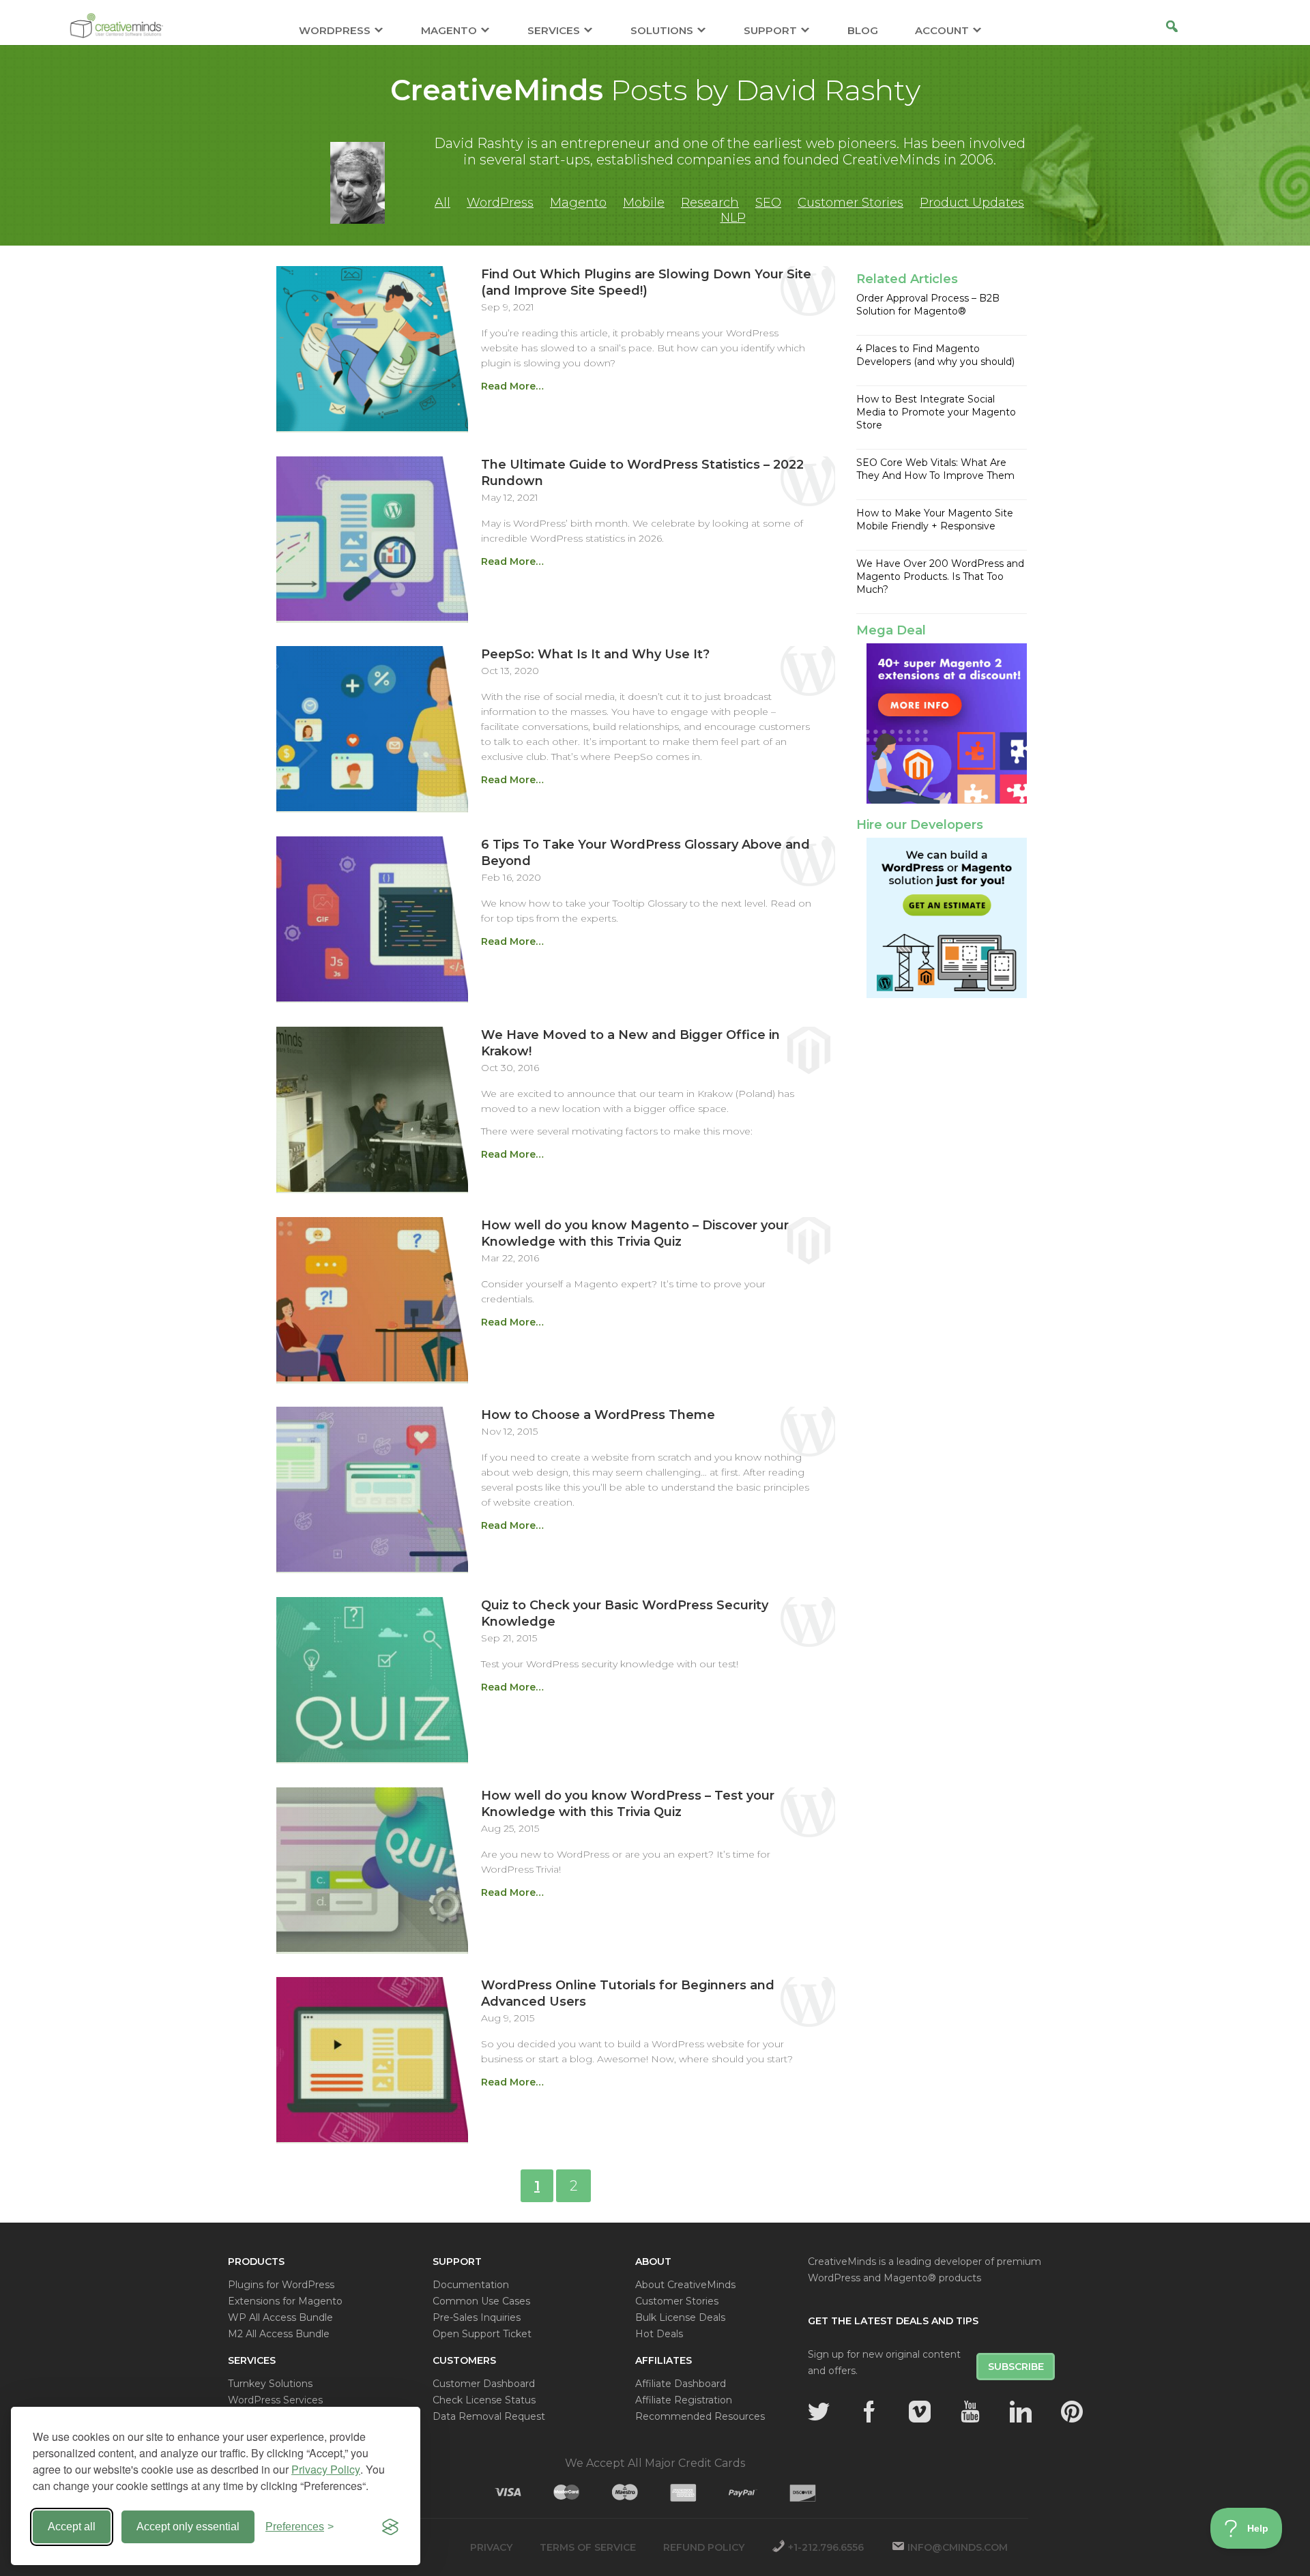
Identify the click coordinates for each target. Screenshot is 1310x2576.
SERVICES (554, 31)
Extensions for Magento (285, 2301)
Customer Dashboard (484, 2384)
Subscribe (1016, 2367)
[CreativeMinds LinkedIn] (1021, 2412)
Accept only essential (188, 2527)
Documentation (471, 2285)
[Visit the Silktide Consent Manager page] (390, 2527)
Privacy (491, 2547)
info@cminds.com (958, 2547)
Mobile (644, 203)
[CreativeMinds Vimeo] (920, 2412)
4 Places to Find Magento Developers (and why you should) (935, 355)
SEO (768, 203)
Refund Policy (704, 2547)
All (442, 203)
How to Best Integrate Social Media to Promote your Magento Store (936, 412)
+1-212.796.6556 (826, 2547)
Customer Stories (850, 203)
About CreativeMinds (685, 2285)
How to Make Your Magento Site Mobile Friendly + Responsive (935, 519)
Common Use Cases (481, 2301)
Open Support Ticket (482, 2334)
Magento (578, 203)
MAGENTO (449, 31)
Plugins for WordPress (281, 2285)
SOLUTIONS (662, 31)
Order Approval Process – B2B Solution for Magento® (928, 305)
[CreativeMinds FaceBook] (869, 2412)
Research (710, 203)
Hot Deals (659, 2334)
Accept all (72, 2527)
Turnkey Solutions (270, 2384)
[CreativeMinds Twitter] (819, 2412)
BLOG (863, 31)
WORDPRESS (335, 31)
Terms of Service (588, 2547)
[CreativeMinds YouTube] (970, 2412)
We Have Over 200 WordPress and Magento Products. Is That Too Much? (940, 576)
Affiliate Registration (684, 2400)
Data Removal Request (489, 2416)
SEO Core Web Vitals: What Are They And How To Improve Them (935, 469)
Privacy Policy (326, 2469)
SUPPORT (770, 31)
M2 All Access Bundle (279, 2334)
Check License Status (484, 2400)
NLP (733, 218)
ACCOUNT (942, 31)
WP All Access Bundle (280, 2317)
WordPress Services (275, 2400)
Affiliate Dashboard (681, 2384)
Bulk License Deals (680, 2317)
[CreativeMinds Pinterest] (1072, 2412)
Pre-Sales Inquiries (477, 2317)
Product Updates (972, 203)
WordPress (500, 203)
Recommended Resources (700, 2416)
